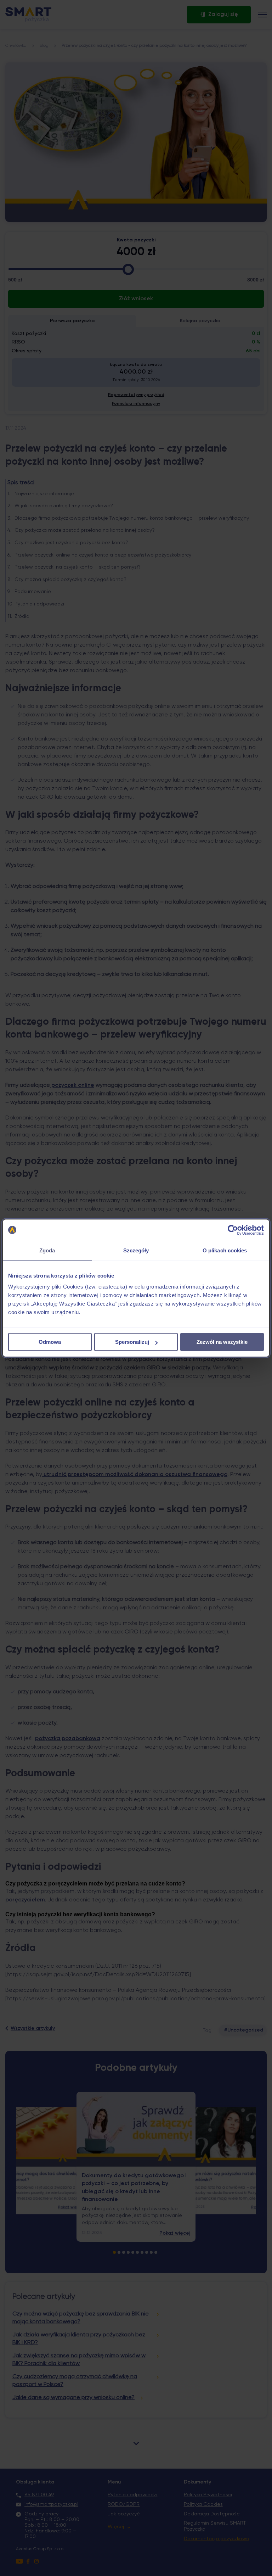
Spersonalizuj (132, 1342)
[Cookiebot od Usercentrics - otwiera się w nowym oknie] (233, 1230)
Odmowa (50, 1342)
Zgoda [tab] (47, 1250)
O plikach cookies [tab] (225, 1250)
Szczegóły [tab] (136, 1250)
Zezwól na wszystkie (222, 1342)
